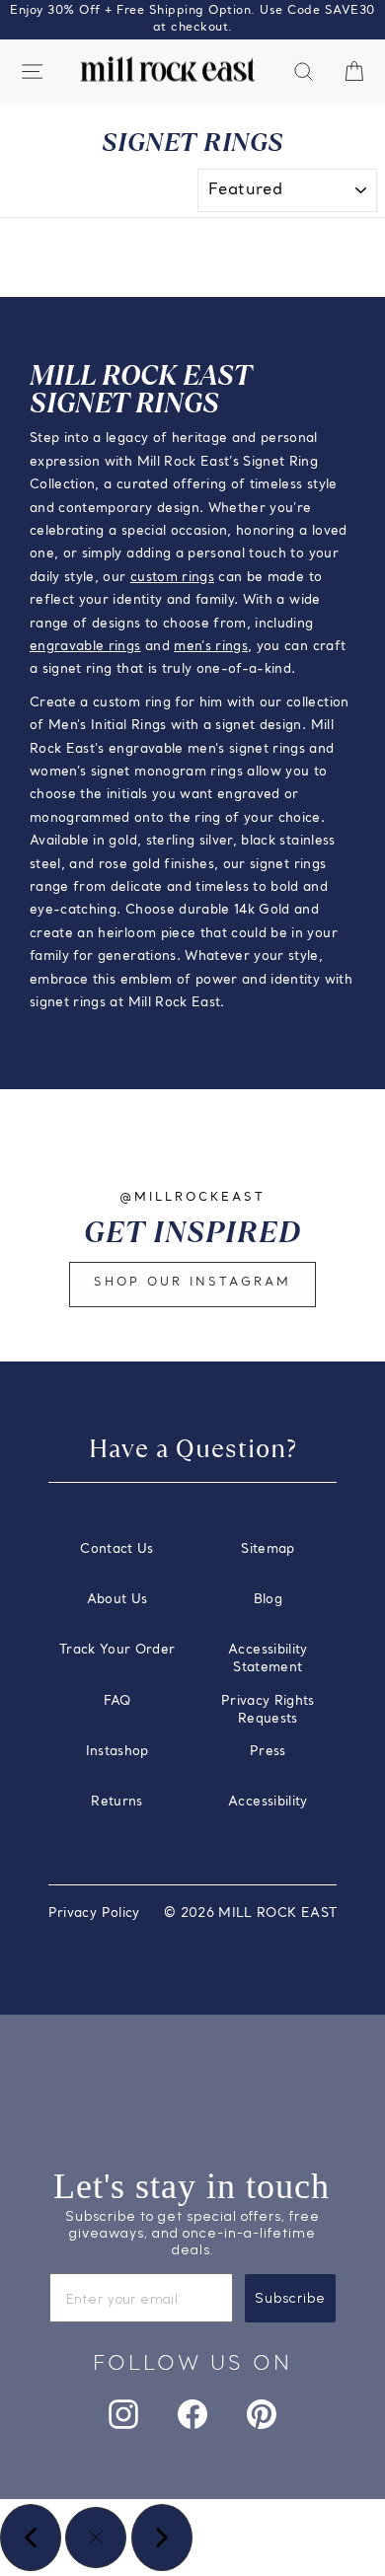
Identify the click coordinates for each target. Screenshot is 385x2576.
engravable (69, 647)
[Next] (162, 2538)
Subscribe (290, 2298)
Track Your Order (117, 1650)
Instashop (117, 1752)
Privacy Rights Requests (268, 1710)
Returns (116, 1802)
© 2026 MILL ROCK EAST (250, 1914)
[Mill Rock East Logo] (168, 70)
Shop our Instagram (192, 1283)
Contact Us (116, 1549)
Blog (268, 1600)
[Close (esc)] (96, 2538)
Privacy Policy (94, 1914)
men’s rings (211, 647)
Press (268, 1752)
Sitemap (268, 1549)
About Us (117, 1600)
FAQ (117, 1701)
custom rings (172, 578)
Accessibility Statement (268, 1659)
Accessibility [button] (268, 1802)
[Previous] (31, 2538)
